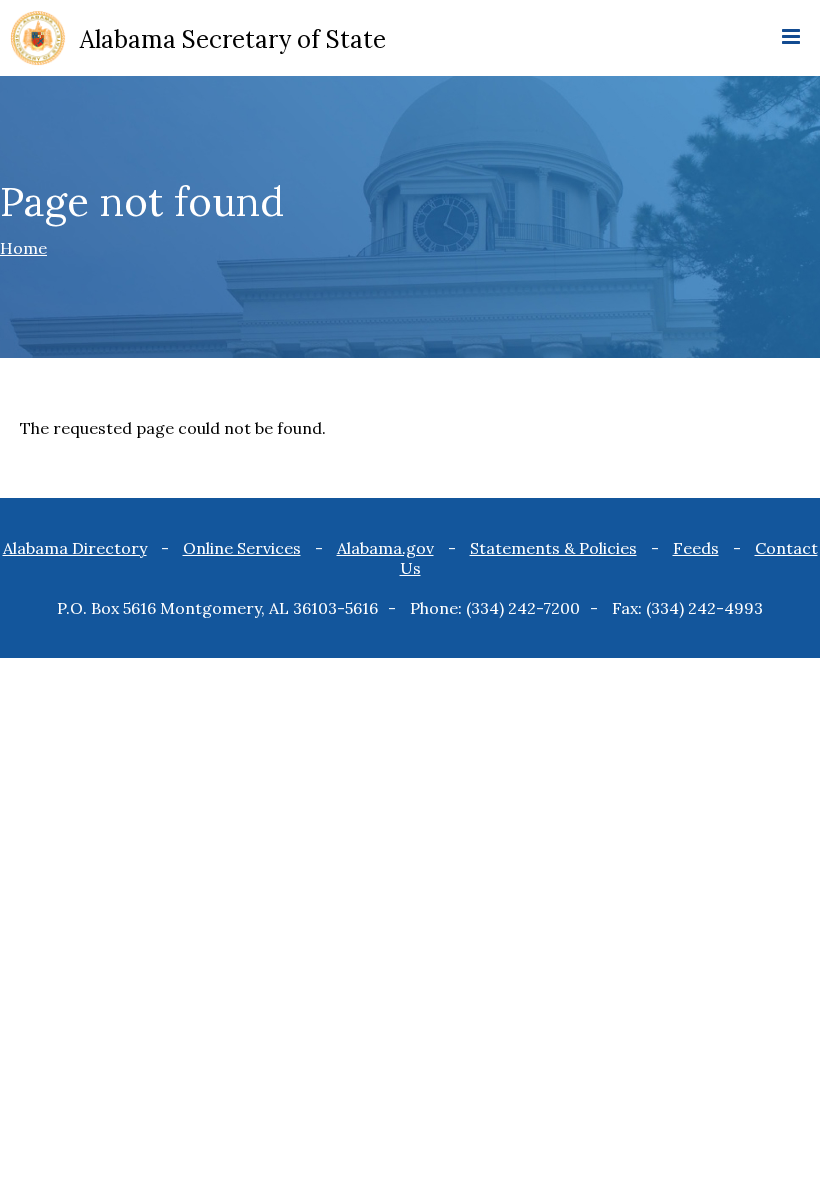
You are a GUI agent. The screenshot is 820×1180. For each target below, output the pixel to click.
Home (23, 248)
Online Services (242, 548)
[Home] (38, 40)
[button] (791, 38)
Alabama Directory (75, 548)
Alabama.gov (385, 548)
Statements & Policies (553, 548)
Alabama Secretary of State (233, 39)
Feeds (696, 548)
